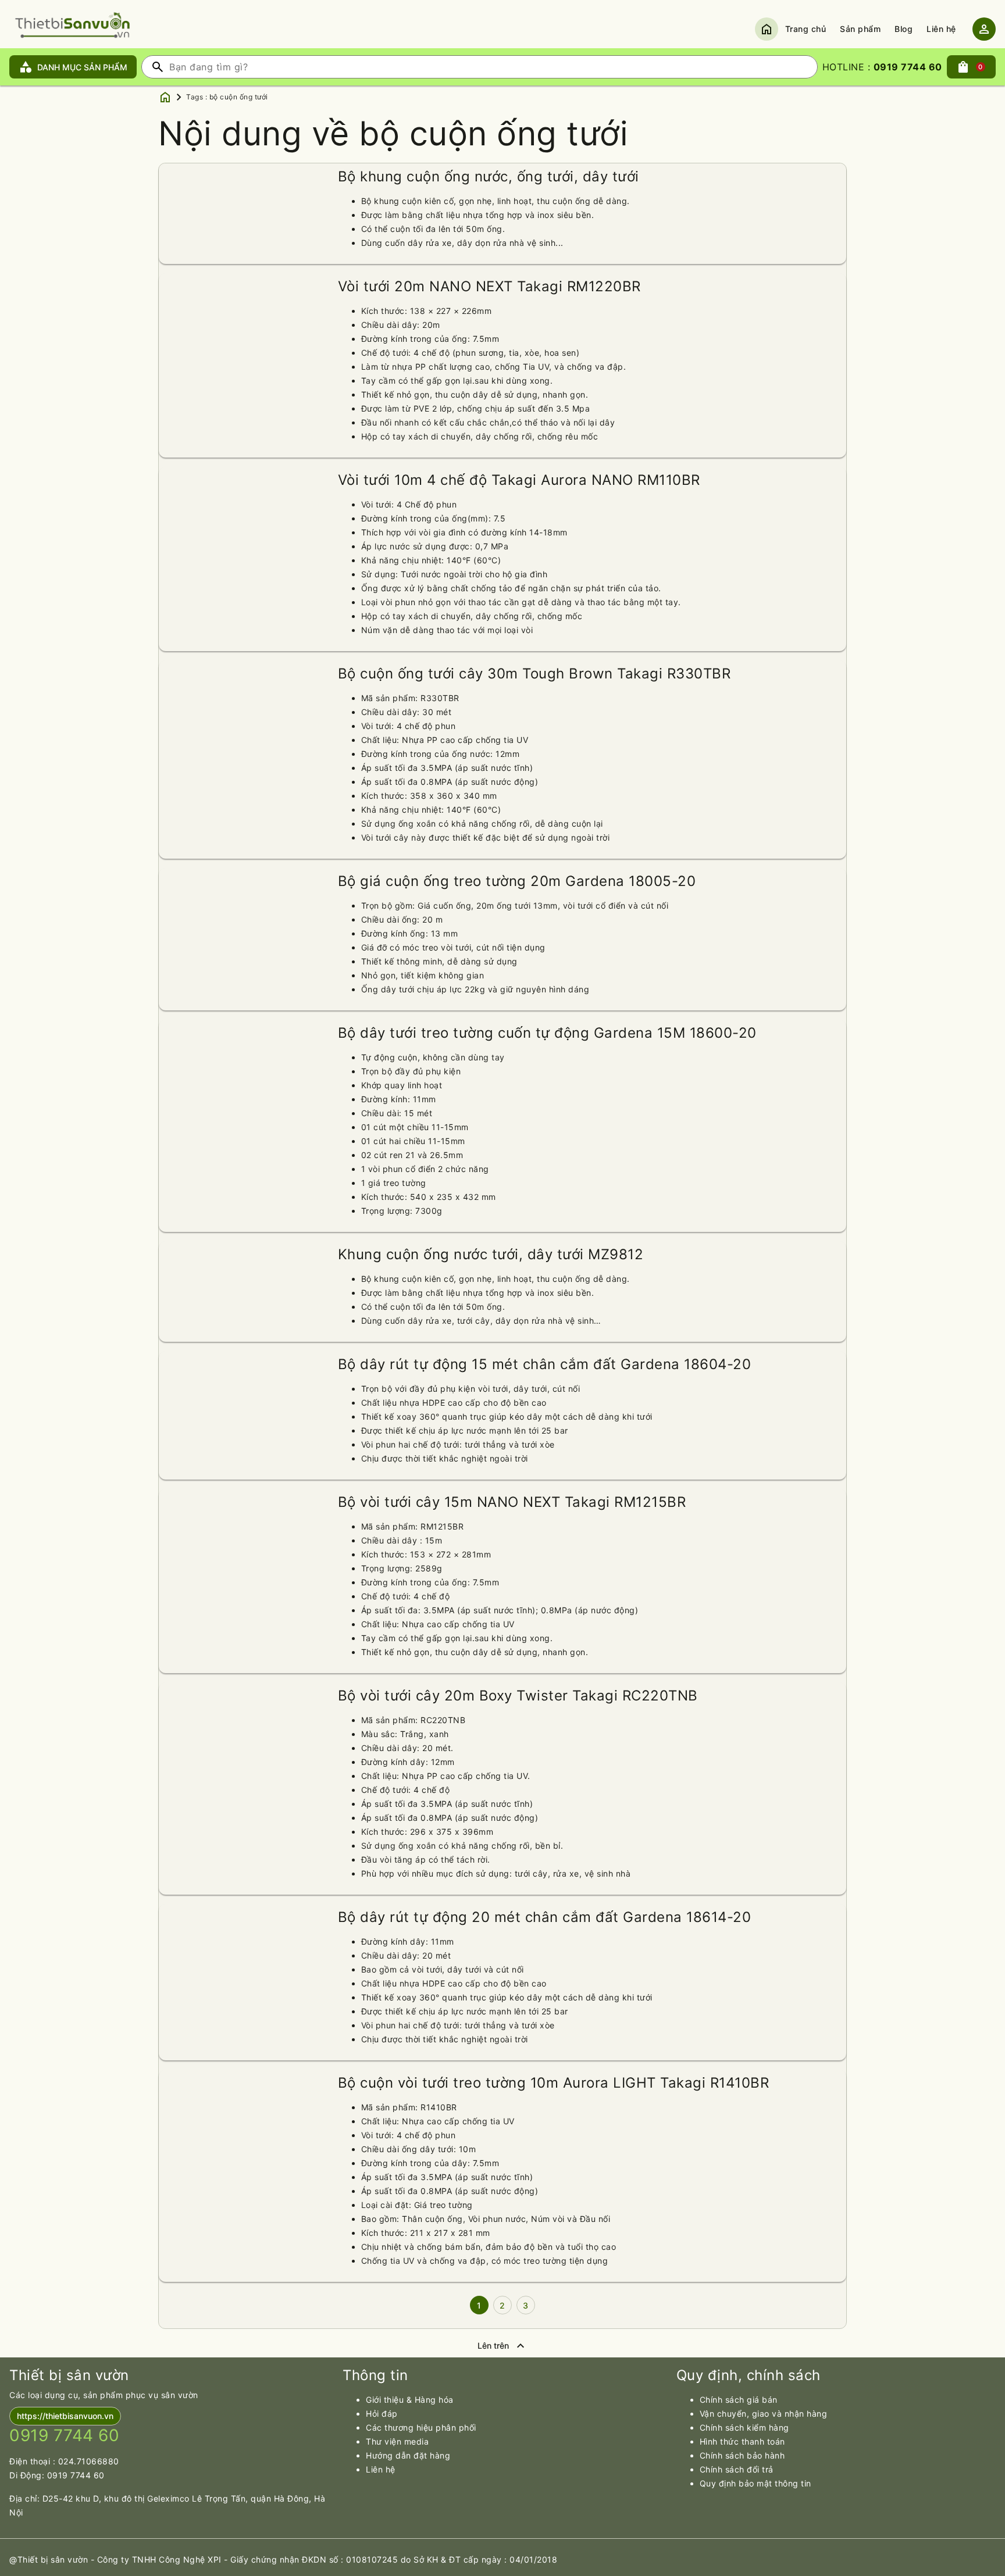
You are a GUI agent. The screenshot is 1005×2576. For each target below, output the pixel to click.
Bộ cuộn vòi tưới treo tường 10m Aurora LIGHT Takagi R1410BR (554, 2083)
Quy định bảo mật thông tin (755, 2483)
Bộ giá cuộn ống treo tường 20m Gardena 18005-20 (517, 881)
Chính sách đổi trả (737, 2469)
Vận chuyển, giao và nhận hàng (764, 2414)
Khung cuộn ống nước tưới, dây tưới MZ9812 (491, 1254)
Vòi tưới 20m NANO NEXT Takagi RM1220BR (489, 286)
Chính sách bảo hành (742, 2455)
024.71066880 (89, 2461)
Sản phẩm (860, 29)
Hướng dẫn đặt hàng (408, 2455)
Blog (904, 29)
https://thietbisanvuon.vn (65, 2416)
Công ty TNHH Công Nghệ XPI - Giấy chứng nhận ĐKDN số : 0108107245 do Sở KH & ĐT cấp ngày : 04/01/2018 (327, 2559)
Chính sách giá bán (739, 2400)
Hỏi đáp (382, 2414)
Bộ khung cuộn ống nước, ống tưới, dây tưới (489, 176)
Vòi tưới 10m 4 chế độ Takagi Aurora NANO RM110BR (519, 480)
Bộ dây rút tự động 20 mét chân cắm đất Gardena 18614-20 (545, 1917)
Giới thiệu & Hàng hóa (410, 2400)
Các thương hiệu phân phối (421, 2427)
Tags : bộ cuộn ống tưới (227, 97)
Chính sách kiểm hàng (744, 2427)
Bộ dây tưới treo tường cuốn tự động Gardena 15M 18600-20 (547, 1033)
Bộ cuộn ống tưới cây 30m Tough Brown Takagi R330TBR (534, 674)
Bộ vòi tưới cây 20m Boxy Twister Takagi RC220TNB (518, 1696)
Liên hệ (941, 29)
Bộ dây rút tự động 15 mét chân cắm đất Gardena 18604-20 (545, 1364)
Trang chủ (806, 29)
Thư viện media (397, 2441)
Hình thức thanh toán (742, 2441)
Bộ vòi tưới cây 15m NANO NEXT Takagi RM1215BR (512, 1502)
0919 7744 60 (76, 2475)
